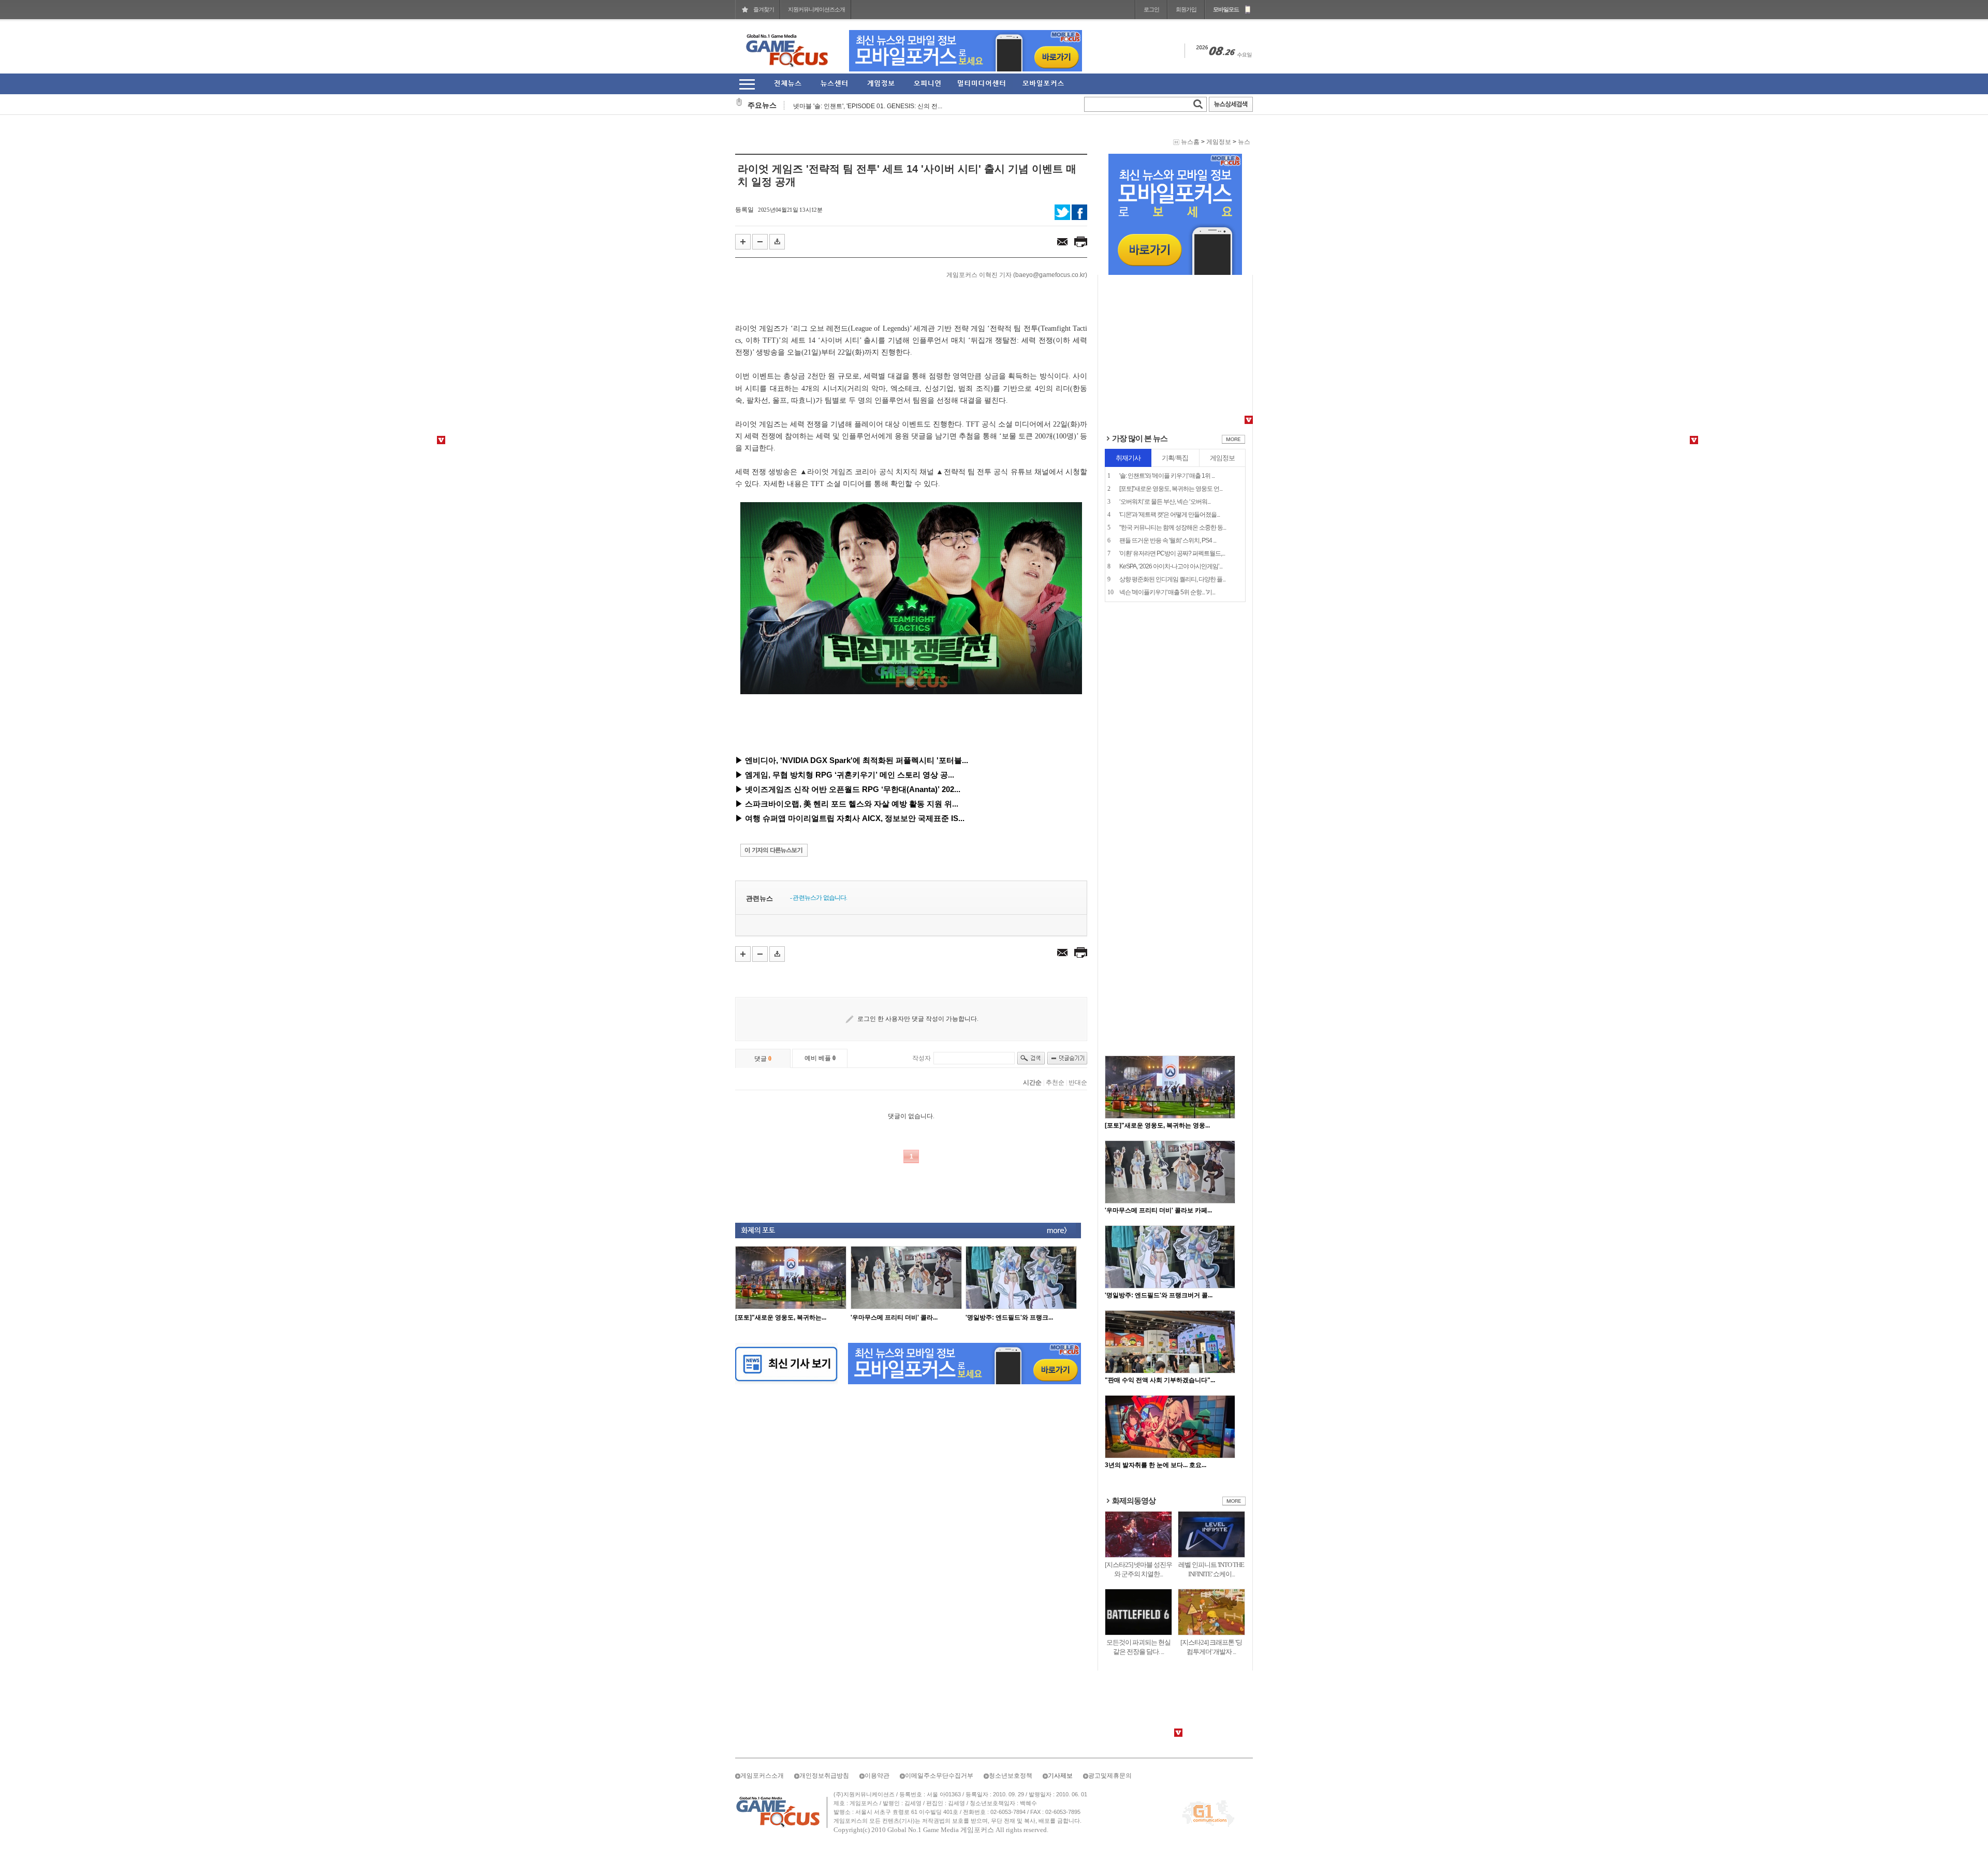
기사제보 (1060, 1637)
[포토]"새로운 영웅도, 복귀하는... (781, 1317)
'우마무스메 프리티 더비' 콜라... (894, 1317)
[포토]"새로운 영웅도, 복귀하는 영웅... (1157, 987)
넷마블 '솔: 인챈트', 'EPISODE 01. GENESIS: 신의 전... (868, 98)
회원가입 (1186, 9)
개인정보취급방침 (824, 1637)
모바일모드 (1226, 9)
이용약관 (877, 1637)
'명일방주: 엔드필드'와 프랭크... (1009, 1317)
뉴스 (1244, 142)
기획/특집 (1175, 319)
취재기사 (1128, 319)
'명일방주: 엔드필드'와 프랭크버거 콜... (1159, 1156)
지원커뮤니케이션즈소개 (816, 9)
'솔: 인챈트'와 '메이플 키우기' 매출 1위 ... (1167, 337)
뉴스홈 (1190, 142)
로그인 (1151, 9)
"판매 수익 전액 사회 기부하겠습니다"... (1160, 1241)
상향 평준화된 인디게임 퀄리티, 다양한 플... (1172, 441)
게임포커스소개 (762, 1637)
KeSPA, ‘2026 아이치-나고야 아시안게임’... (1171, 428)
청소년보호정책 (1011, 1637)
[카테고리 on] (747, 84)
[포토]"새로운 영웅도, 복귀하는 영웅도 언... (1171, 350)
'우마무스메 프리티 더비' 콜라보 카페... (1158, 1072)
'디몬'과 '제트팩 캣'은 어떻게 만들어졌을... (1170, 376)
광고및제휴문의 (1110, 1637)
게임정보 (1219, 142)
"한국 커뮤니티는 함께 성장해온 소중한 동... (1173, 389)
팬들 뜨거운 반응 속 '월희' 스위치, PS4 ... (1168, 402)
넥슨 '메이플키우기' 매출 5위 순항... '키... (1167, 453)
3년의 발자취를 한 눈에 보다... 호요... (1156, 1326)
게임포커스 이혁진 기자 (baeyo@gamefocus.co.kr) (1017, 275)
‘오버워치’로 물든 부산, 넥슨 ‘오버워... (1165, 363)
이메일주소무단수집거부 (939, 1637)
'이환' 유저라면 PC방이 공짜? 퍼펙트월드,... (1172, 415)
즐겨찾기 (764, 9)
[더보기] (1233, 303)
